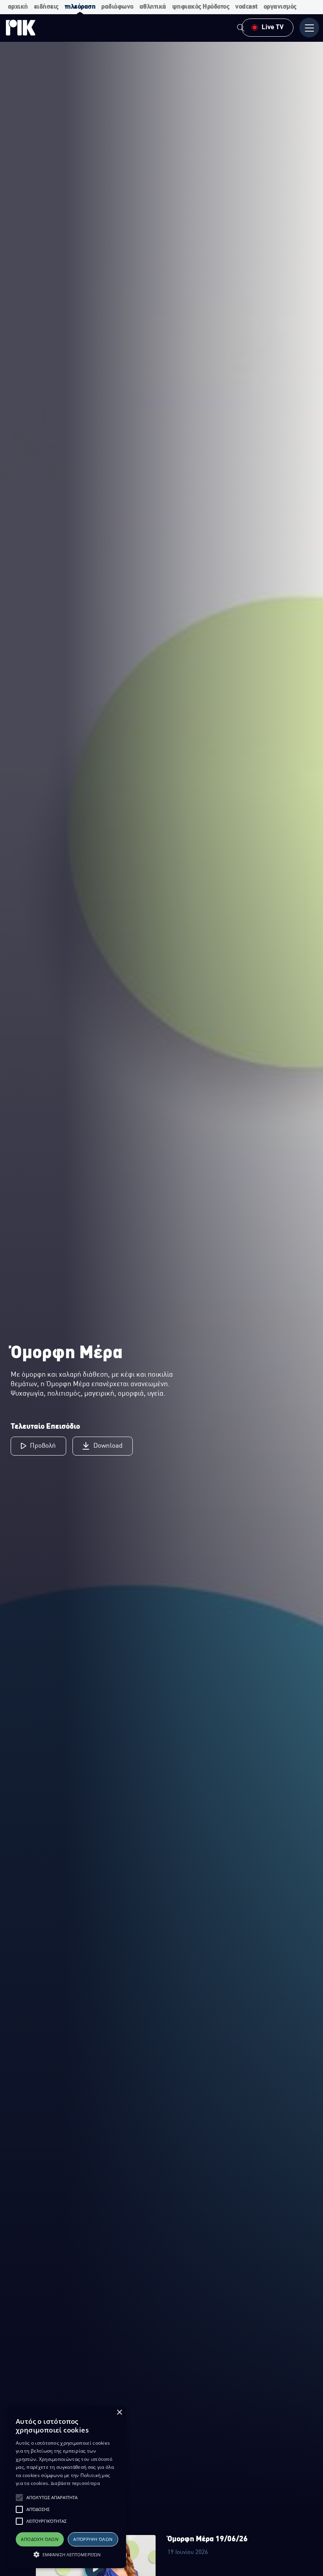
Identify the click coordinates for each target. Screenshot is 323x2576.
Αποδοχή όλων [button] (40, 2539)
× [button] (119, 2413)
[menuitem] (241, 29)
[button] (19, 2498)
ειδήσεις (46, 7)
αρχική (18, 7)
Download (108, 1446)
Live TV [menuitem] (273, 27)
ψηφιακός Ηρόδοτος (201, 7)
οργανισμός (280, 7)
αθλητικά (153, 7)
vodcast (246, 7)
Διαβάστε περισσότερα (75, 2483)
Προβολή (43, 1446)
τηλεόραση (80, 7)
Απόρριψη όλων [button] (93, 2539)
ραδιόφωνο (117, 7)
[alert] (67, 2487)
